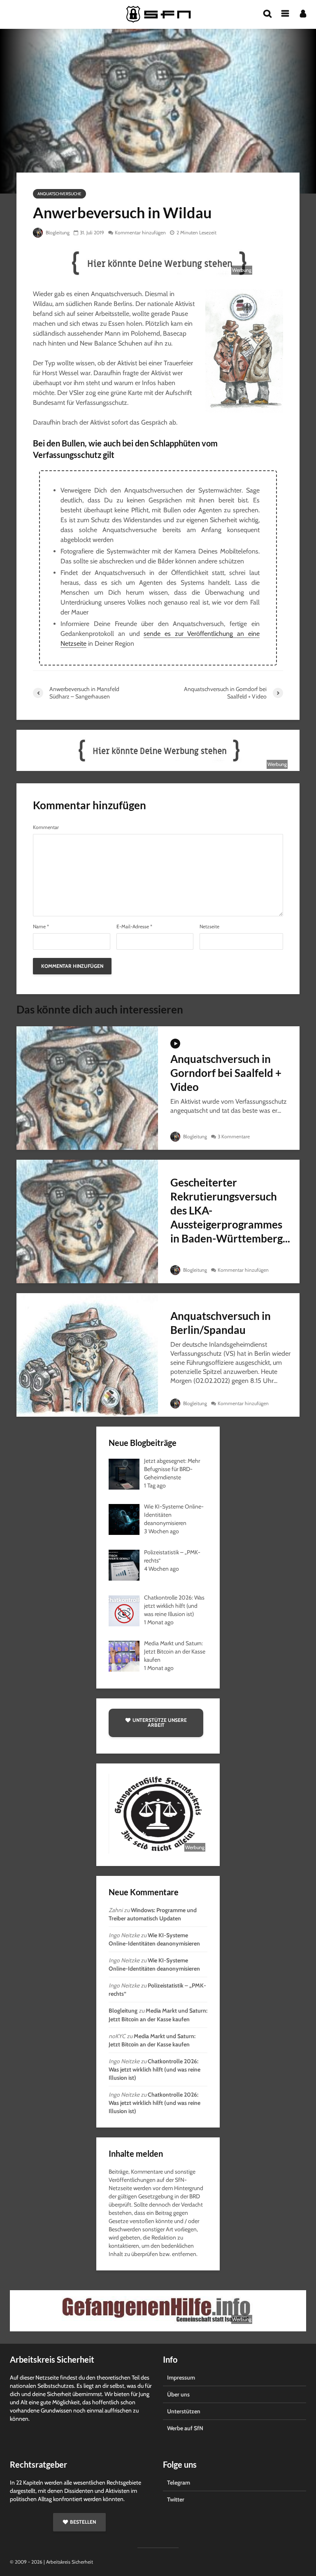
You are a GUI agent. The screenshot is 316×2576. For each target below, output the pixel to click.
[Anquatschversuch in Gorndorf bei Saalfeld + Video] (87, 1087)
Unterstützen (184, 2411)
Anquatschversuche (59, 194)
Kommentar (46, 827)
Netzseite (209, 927)
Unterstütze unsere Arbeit (160, 1722)
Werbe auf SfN (185, 2428)
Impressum (181, 2377)
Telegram (179, 2483)
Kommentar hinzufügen (140, 232)
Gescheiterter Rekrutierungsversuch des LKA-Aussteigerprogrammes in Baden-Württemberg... (230, 1210)
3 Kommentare (234, 1136)
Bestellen (83, 2522)
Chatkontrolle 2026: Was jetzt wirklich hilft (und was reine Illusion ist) (155, 2069)
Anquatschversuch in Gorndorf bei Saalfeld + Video (226, 1073)
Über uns (178, 2394)
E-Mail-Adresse (134, 927)
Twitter (176, 2499)
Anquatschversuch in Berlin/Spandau (221, 1323)
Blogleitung (57, 232)
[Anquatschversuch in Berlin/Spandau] (87, 1354)
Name (41, 927)
